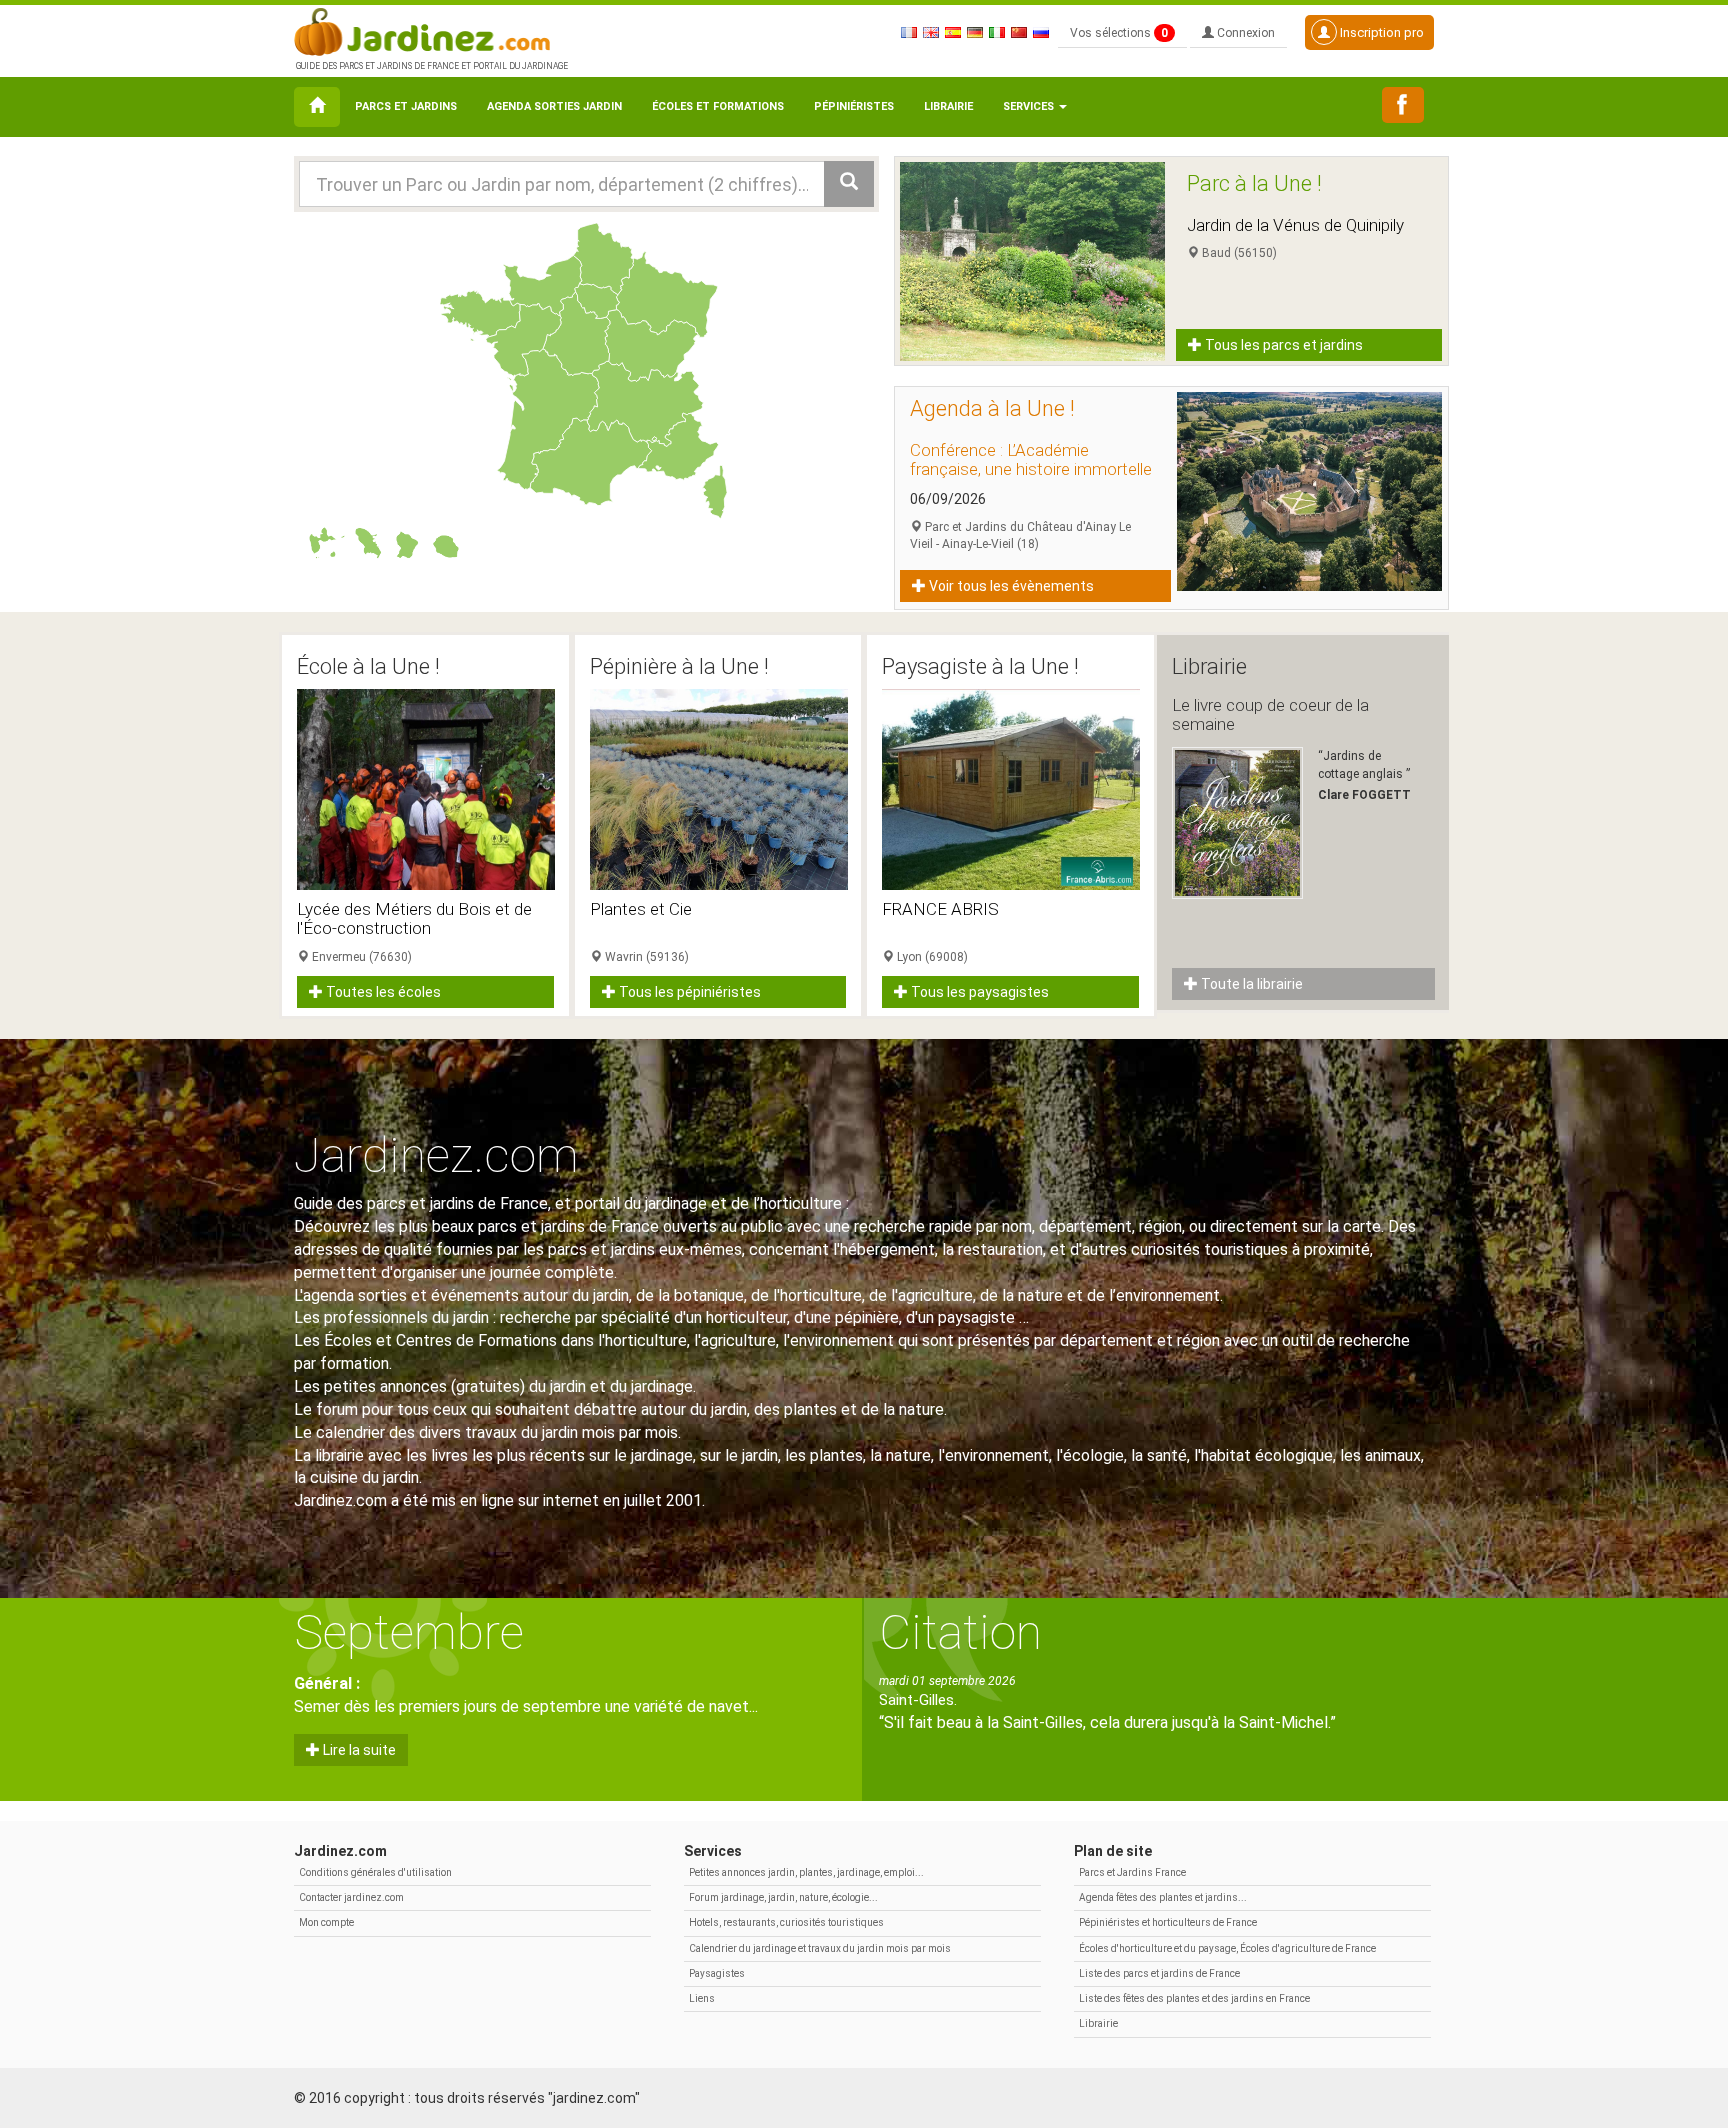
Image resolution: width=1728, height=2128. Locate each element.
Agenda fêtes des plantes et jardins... (1163, 1897)
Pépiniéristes (854, 106)
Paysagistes (717, 1973)
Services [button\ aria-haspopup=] (1030, 106)
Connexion (1244, 33)
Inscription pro (1380, 32)
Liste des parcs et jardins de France (1159, 1973)
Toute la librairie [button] (1250, 984)
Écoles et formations (718, 106)
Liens (702, 1998)
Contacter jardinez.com (351, 1897)
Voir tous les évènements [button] (1010, 586)
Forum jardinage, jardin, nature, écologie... (783, 1897)
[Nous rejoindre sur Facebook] (1403, 105)
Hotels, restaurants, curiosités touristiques (786, 1922)
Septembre (409, 1632)
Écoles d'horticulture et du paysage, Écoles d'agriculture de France (1227, 1948)
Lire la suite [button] (358, 1750)
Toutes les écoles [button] (382, 992)
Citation (960, 1632)
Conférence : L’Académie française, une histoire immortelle (1031, 459)
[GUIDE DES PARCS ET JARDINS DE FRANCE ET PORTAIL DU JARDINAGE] (430, 30)
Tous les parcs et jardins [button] (1282, 345)
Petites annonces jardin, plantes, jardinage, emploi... (806, 1872)
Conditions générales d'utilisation (375, 1872)
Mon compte (326, 1922)
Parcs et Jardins (406, 106)
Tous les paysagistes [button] (978, 992)
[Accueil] (317, 107)
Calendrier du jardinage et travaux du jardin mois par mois (820, 1948)
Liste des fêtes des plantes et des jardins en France (1194, 1998)
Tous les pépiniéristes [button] (688, 992)
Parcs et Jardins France (1132, 1872)
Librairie (948, 106)
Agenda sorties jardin (554, 106)
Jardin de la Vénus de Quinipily (1295, 225)
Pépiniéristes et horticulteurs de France (1168, 1922)
